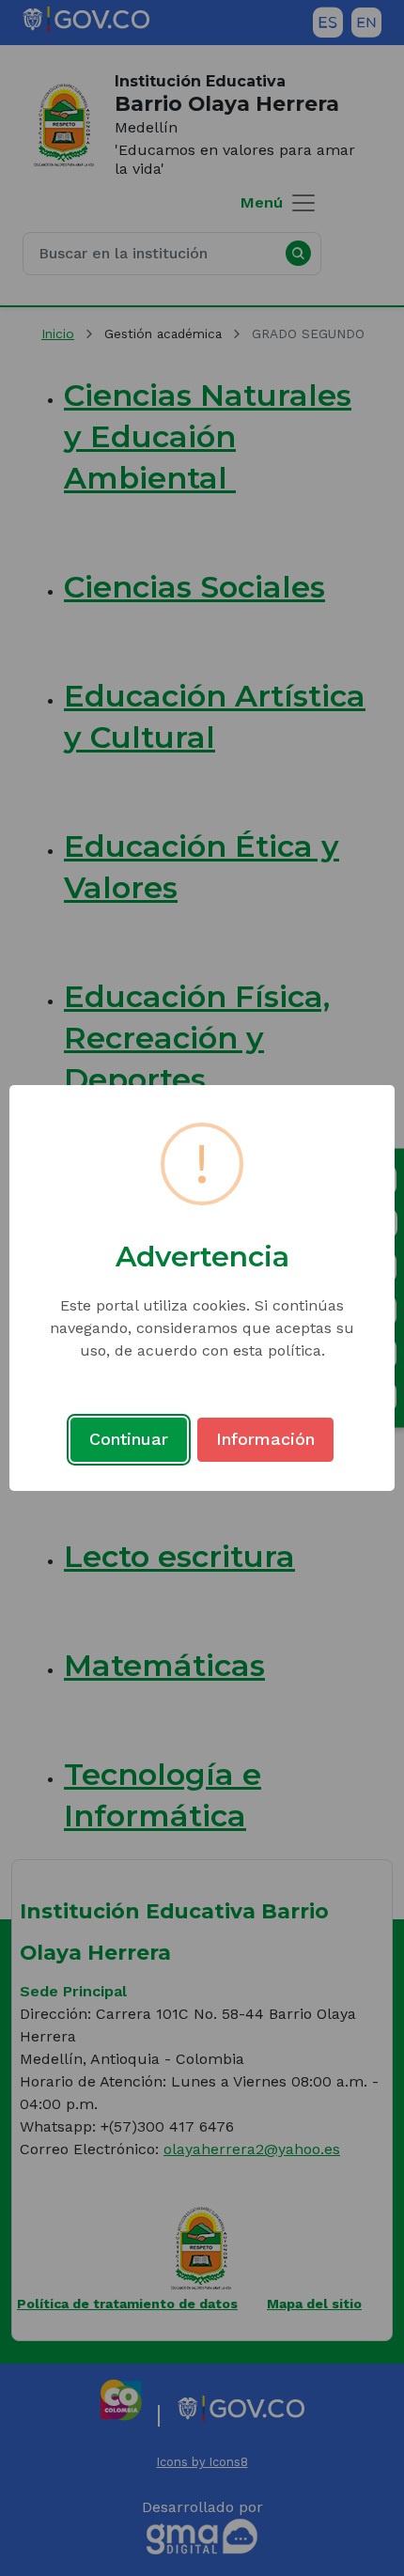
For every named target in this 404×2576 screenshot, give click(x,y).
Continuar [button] (129, 1439)
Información (265, 1439)
